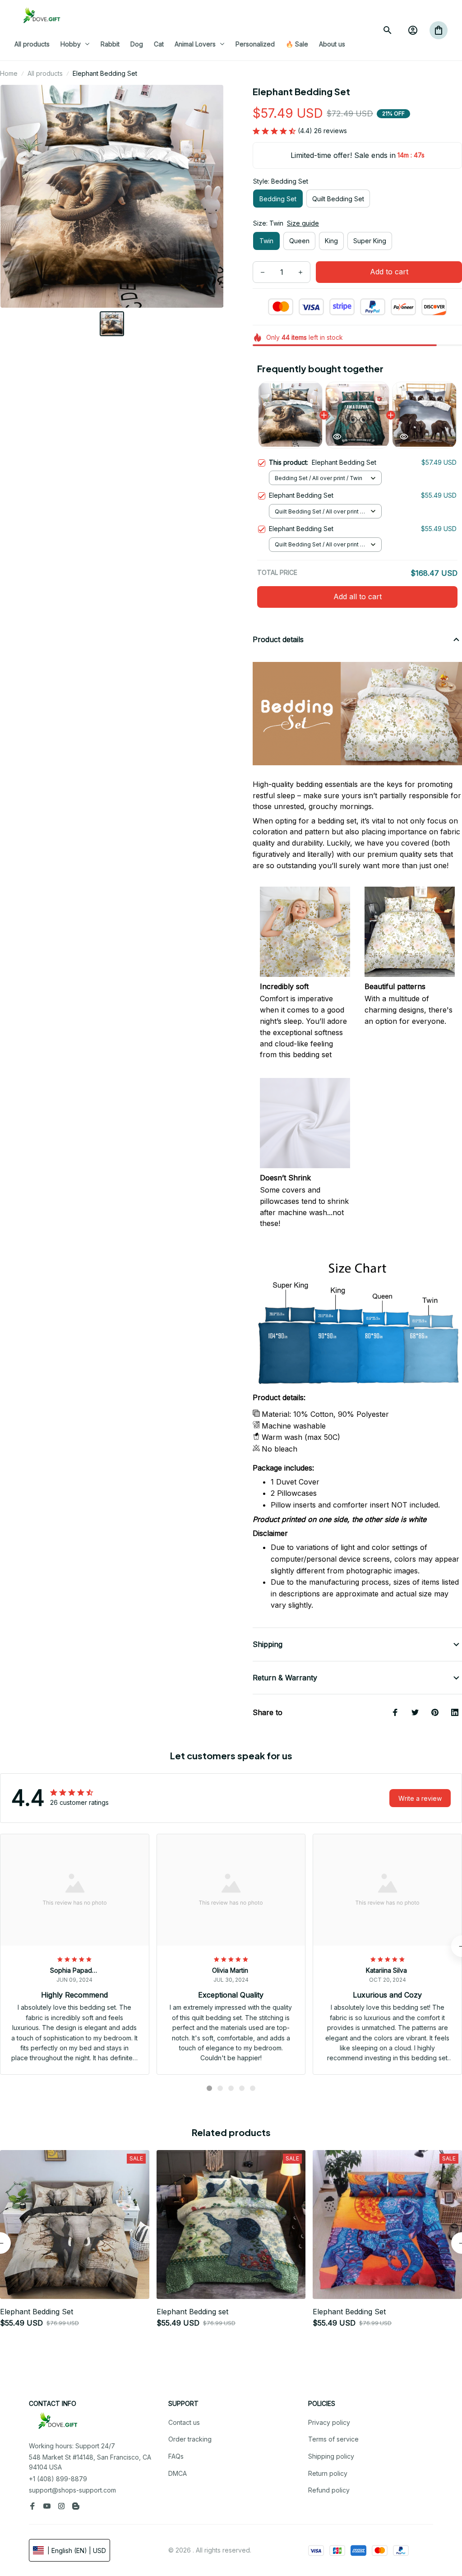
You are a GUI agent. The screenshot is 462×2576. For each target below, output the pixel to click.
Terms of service (333, 2439)
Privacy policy (329, 2422)
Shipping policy (331, 2456)
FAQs (176, 2456)
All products (45, 73)
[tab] (209, 2088)
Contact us (184, 2422)
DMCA (178, 2473)
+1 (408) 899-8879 (58, 2479)
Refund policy (329, 2490)
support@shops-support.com (72, 2490)
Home (9, 73)
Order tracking (190, 2439)
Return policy (328, 2473)
